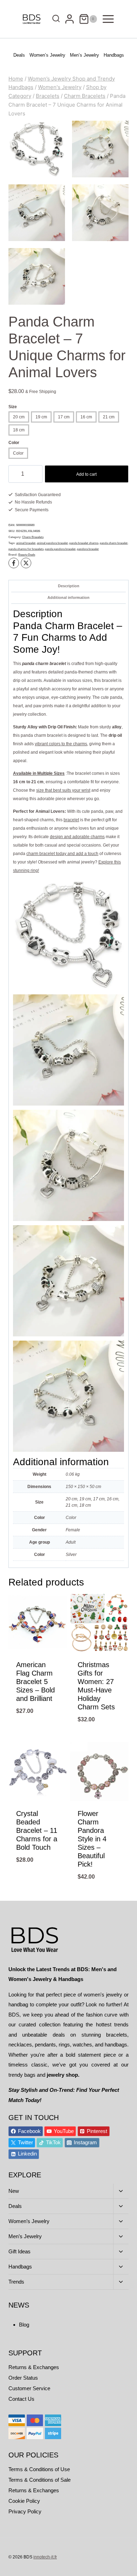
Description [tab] (69, 586)
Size (13, 407)
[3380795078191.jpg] (37, 213)
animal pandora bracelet (52, 543)
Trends (16, 2282)
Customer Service (29, 2388)
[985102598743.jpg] (100, 149)
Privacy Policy (25, 2511)
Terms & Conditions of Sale (40, 2480)
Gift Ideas (19, 2251)
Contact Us (21, 2399)
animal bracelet (26, 543)
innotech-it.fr (45, 2557)
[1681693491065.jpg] (100, 213)
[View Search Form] (54, 19)
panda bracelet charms (84, 543)
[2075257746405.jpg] (37, 276)
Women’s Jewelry (47, 55)
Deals (19, 55)
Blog (24, 2325)
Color (14, 443)
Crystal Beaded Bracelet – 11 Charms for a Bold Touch (37, 1830)
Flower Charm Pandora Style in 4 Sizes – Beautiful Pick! (92, 1839)
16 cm (86, 417)
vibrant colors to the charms (61, 744)
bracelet (71, 820)
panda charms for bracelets (26, 549)
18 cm (19, 430)
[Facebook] (14, 563)
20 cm (19, 417)
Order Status (23, 2378)
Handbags (114, 55)
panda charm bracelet (114, 543)
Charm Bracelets (33, 537)
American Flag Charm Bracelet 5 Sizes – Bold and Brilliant (35, 1682)
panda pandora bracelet (60, 549)
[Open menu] (108, 19)
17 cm (64, 417)
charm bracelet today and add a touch (62, 854)
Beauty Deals (27, 555)
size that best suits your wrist (63, 790)
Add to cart (86, 474)
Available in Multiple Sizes (39, 773)
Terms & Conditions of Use (39, 2469)
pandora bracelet (88, 549)
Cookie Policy (24, 2501)
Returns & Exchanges (34, 2367)
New (14, 2191)
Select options (38, 1737)
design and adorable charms (77, 837)
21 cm (109, 417)
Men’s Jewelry (84, 55)
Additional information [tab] (68, 597)
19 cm (41, 417)
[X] (26, 563)
